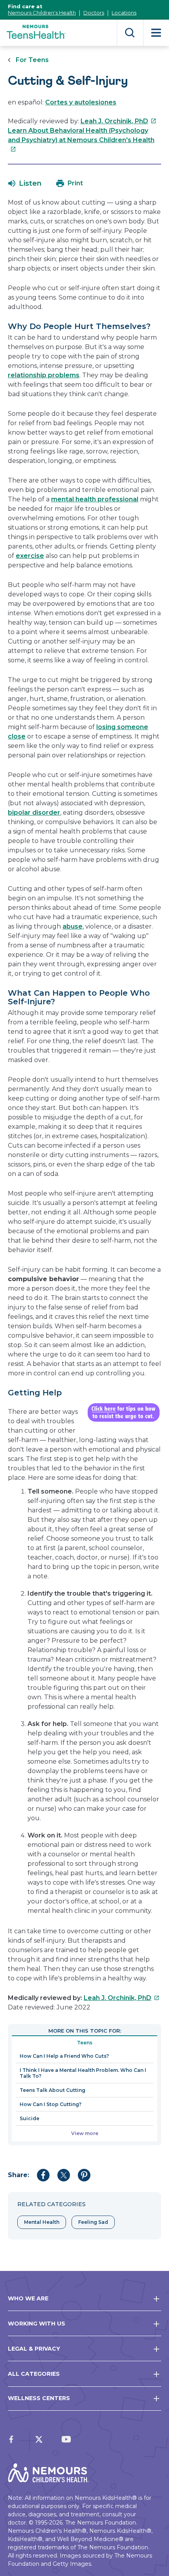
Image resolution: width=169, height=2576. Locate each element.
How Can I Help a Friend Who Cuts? (64, 2056)
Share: (18, 2175)
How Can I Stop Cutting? (51, 2104)
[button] (25, 183)
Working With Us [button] (37, 2324)
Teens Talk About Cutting (52, 2090)
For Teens (32, 60)
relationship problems (44, 375)
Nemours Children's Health (42, 13)
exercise (30, 556)
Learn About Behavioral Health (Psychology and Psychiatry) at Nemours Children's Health (81, 140)
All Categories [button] (34, 2374)
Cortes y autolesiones (81, 102)
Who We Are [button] (28, 2298)
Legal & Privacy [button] (34, 2349)
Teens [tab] (85, 2043)
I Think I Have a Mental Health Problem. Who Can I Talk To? (83, 2073)
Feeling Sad (93, 2222)
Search (130, 33)
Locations (124, 13)
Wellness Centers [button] (39, 2398)
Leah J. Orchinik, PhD (118, 121)
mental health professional (95, 499)
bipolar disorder (34, 813)
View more (85, 2133)
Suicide (29, 2118)
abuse (73, 926)
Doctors (94, 13)
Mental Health (42, 2222)
